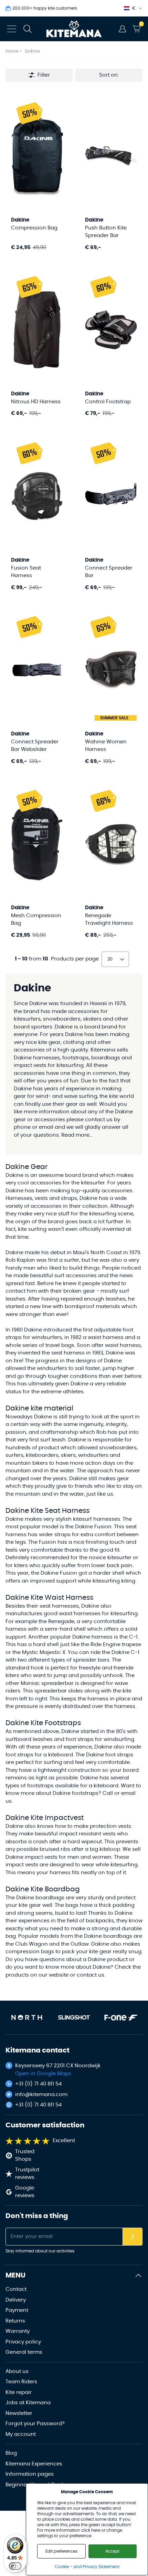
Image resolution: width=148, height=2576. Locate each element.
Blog (11, 2453)
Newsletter (19, 2413)
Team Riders (21, 2382)
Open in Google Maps (43, 2074)
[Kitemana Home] (74, 29)
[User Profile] (123, 29)
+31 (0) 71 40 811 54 (38, 2084)
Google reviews (25, 2192)
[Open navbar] (12, 29)
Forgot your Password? (35, 2424)
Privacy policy (23, 2342)
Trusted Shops (25, 2156)
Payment (17, 2310)
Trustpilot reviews (27, 2174)
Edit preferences (61, 2551)
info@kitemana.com (41, 2095)
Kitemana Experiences (34, 2464)
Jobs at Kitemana (28, 2403)
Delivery (16, 2300)
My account (21, 2434)
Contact (16, 2289)
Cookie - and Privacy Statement (87, 2567)
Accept (112, 2551)
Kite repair (19, 2392)
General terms (24, 2352)
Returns (15, 2321)
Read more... (77, 1135)
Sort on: (109, 75)
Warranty (18, 2331)
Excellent (64, 2141)
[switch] (15, 2566)
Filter (44, 75)
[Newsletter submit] (133, 2237)
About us (17, 2371)
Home (12, 51)
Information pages (30, 2474)
